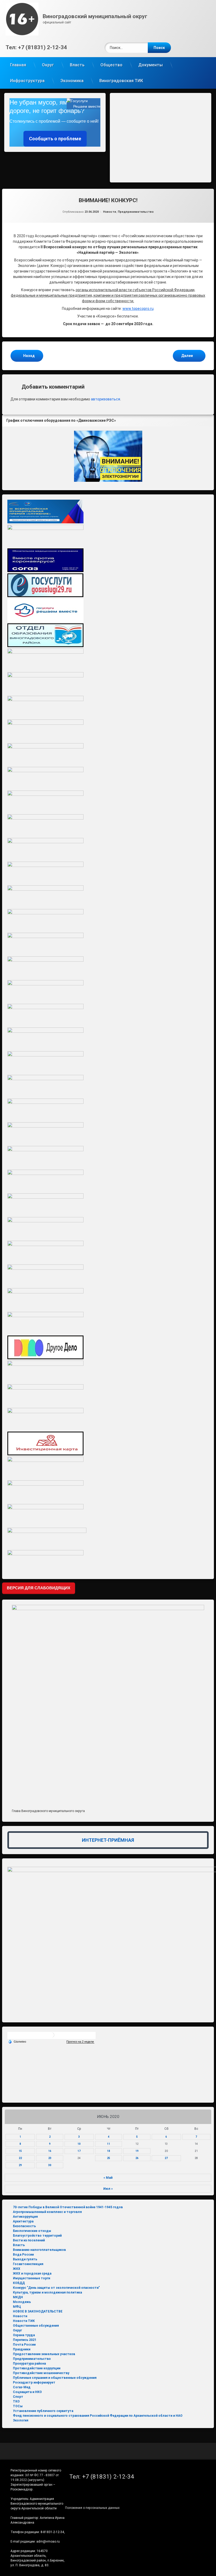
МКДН (18, 2297)
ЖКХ (17, 2269)
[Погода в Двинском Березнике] (52, 2037)
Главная (18, 65)
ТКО (16, 2401)
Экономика (72, 81)
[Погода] (17, 2041)
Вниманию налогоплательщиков (39, 2250)
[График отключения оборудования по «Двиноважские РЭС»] (108, 456)
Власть (77, 65)
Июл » (108, 2189)
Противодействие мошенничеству (41, 2373)
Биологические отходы (32, 2231)
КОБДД (19, 2283)
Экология (21, 2420)
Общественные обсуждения (36, 2326)
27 (166, 2158)
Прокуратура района (29, 2364)
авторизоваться (105, 399)
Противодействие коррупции (37, 2368)
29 (20, 2165)
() (36, 2480)
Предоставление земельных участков (44, 2354)
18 (109, 2151)
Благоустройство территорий (37, 2236)
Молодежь (22, 2302)
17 (79, 2151)
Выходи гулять (25, 2259)
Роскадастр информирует (34, 2383)
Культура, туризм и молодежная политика (47, 2292)
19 (137, 2151)
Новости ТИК (24, 2321)
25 (109, 2158)
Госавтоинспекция (28, 2264)
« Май (108, 2178)
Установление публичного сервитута (43, 2411)
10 (79, 2144)
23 (50, 2158)
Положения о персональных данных (92, 2508)
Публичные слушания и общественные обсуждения (55, 2378)
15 (20, 2151)
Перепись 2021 (25, 2340)
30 (50, 2165)
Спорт (18, 2397)
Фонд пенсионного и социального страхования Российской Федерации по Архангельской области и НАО (98, 2416)
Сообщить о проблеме (55, 139)
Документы (151, 65)
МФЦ (17, 2307)
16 (50, 2151)
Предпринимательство (136, 212)
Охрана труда (24, 2335)
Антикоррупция (25, 2217)
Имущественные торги (31, 2278)
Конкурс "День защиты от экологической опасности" (56, 2288)
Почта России (24, 2345)
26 (137, 2158)
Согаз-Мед (22, 2387)
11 (109, 2144)
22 (20, 2158)
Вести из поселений (29, 2240)
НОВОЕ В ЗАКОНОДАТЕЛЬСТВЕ (38, 2311)
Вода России (23, 2255)
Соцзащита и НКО (27, 2392)
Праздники (22, 2349)
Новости (110, 212)
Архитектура (23, 2221)
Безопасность (24, 2226)
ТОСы (18, 2406)
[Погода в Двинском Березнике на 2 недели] (80, 2042)
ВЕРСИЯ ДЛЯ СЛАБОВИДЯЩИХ (39, 1588)
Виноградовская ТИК (121, 81)
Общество (111, 65)
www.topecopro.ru (138, 309)
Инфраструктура (27, 81)
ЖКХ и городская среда (32, 2274)
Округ (48, 65)
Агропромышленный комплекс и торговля (47, 2212)
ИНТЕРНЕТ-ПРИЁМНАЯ (108, 1840)
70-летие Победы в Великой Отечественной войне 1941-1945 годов (68, 2207)
